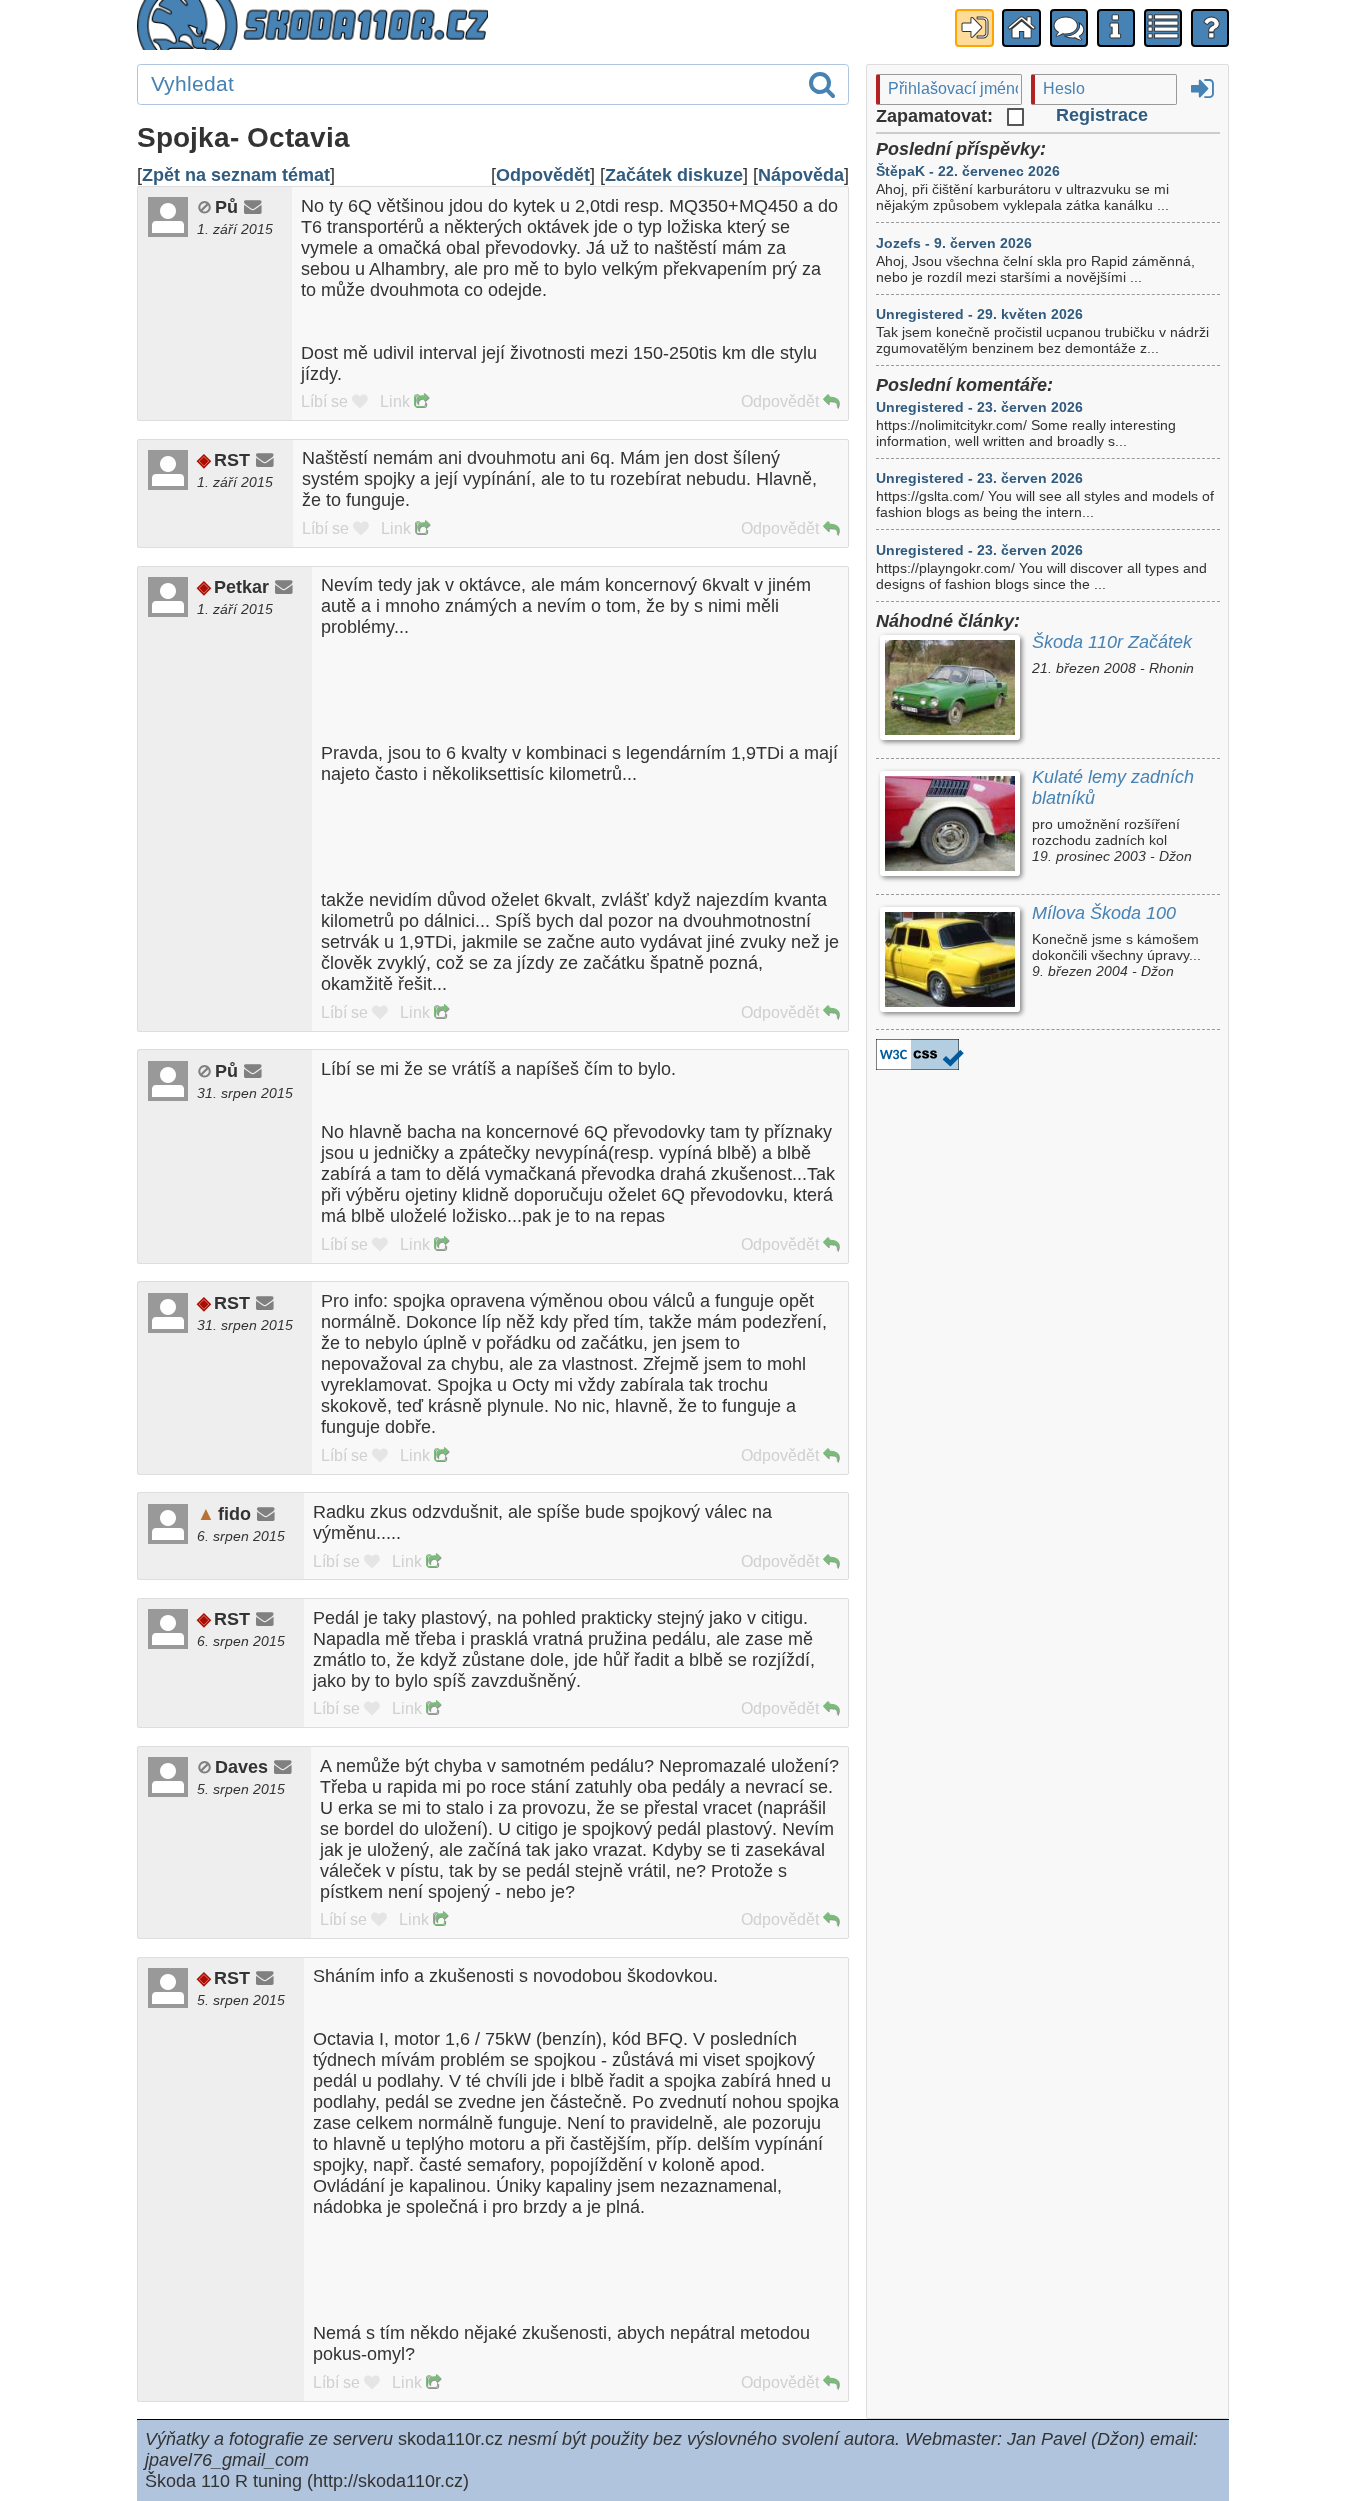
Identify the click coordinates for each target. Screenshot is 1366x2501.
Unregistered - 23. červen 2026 (979, 407)
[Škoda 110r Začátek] (949, 690)
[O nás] (1116, 28)
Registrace (1102, 115)
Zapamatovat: (937, 116)
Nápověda (801, 175)
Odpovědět (543, 175)
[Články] (1163, 28)
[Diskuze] (1069, 28)
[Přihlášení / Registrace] (974, 28)
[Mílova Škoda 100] (949, 961)
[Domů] (1021, 28)
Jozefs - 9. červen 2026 (954, 243)
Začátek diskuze (674, 175)
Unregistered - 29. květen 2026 (979, 314)
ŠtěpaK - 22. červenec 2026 (968, 171)
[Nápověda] (1210, 28)
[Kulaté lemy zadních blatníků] (949, 825)
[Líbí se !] (360, 401)
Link (397, 401)
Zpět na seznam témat (236, 175)
